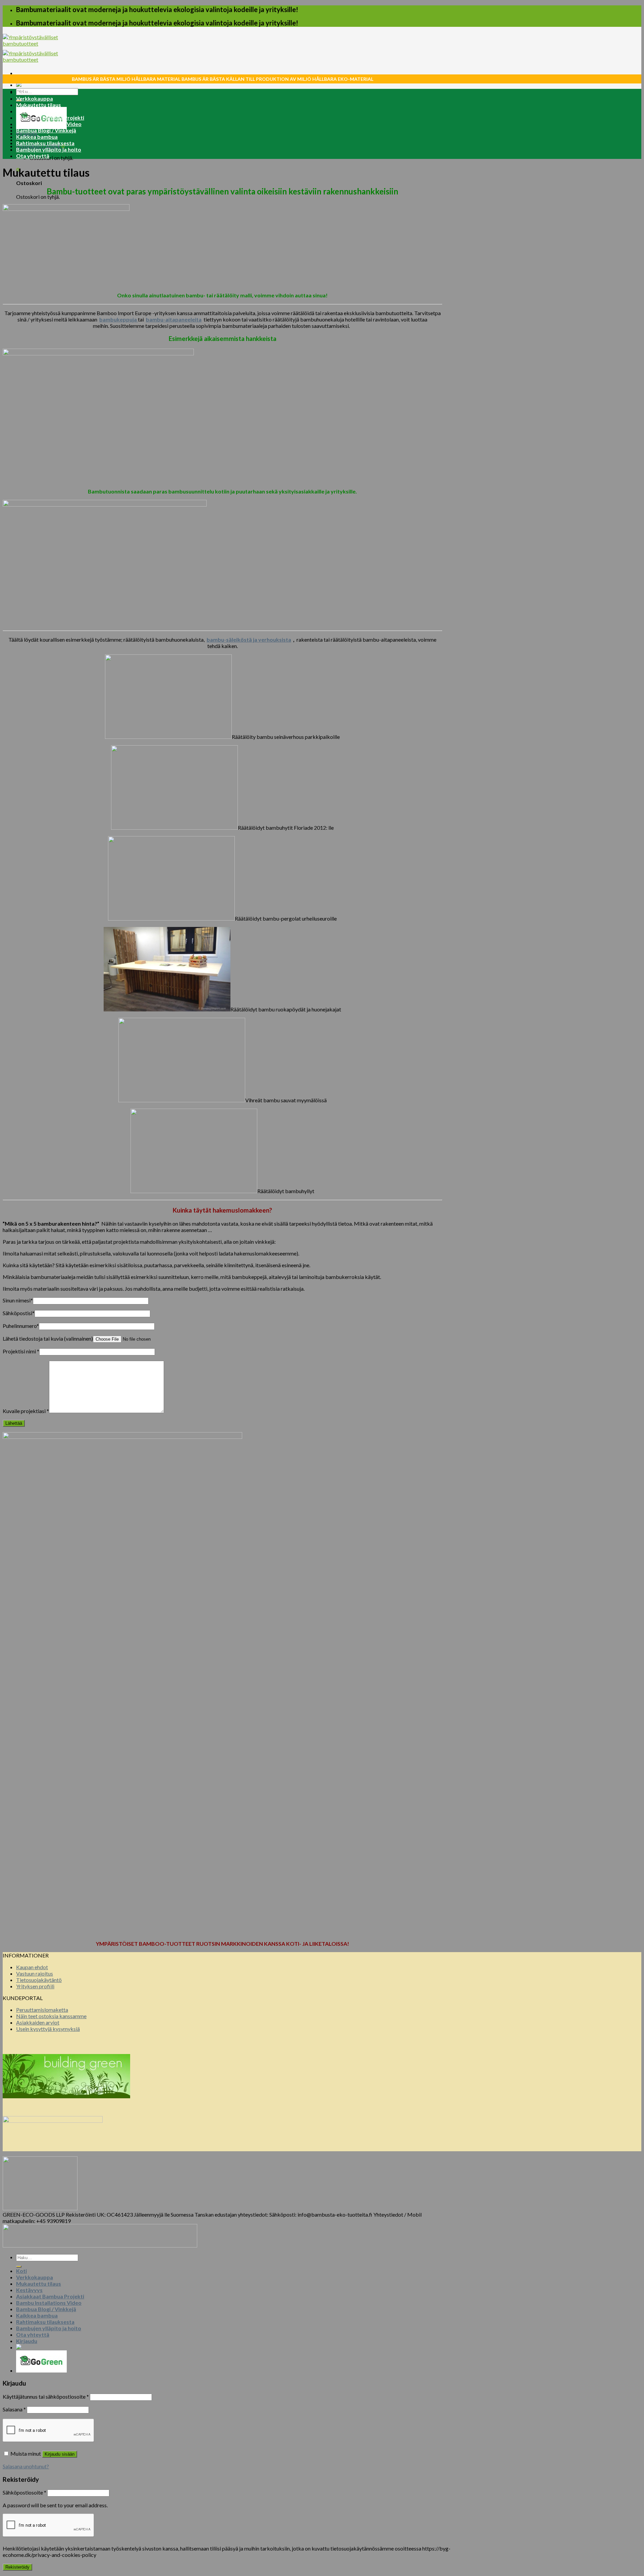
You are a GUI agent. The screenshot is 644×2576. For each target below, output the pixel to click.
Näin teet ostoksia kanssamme (51, 2016)
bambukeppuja (119, 319)
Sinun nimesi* (18, 1300)
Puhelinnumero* (21, 1326)
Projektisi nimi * (21, 1351)
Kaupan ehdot (32, 1967)
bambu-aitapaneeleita (174, 319)
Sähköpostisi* (19, 1313)
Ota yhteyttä (33, 156)
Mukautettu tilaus (39, 105)
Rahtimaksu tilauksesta (45, 143)
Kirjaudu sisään (60, 2454)
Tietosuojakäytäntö (39, 1980)
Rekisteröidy (17, 2567)
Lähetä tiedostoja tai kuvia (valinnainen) (48, 1338)
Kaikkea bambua (37, 137)
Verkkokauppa (35, 98)
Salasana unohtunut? (26, 2466)
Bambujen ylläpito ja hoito (49, 149)
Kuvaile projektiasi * (26, 1411)
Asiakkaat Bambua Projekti (50, 118)
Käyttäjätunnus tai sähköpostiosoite (46, 2396)
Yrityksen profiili (35, 1986)
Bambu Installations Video (49, 124)
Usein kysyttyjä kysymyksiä (48, 2029)
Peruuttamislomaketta (42, 2010)
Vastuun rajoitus (35, 1973)
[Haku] (19, 2267)
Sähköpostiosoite (24, 2492)
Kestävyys (29, 111)
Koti (21, 92)
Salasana (14, 2409)
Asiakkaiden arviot (38, 2022)
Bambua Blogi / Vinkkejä (46, 130)
